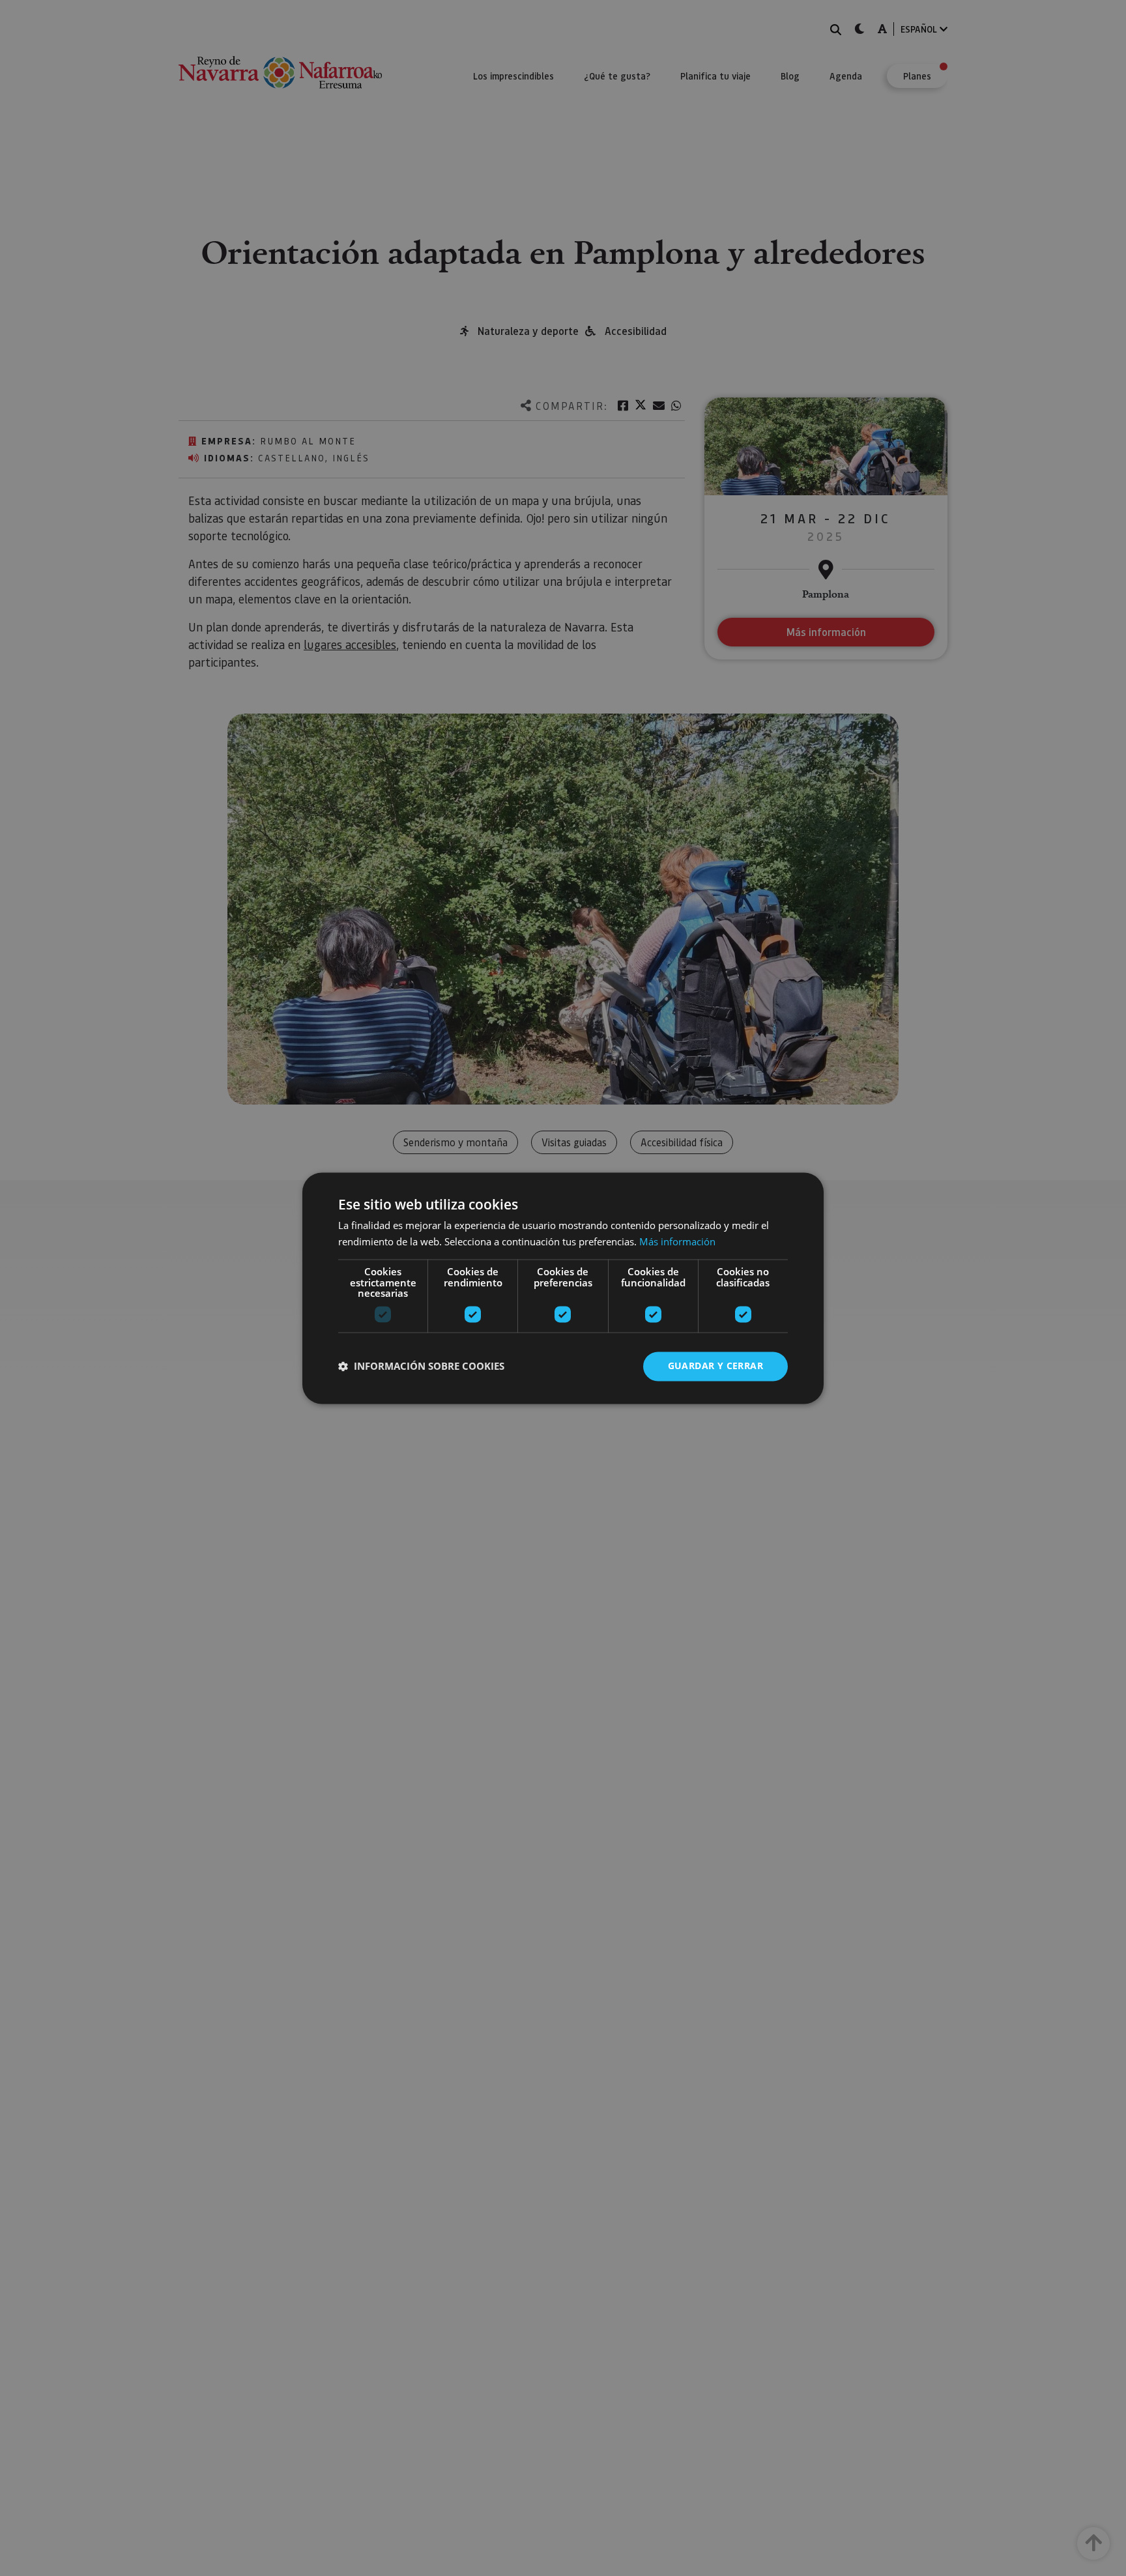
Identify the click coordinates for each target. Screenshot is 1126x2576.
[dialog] (563, 1288)
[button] (421, 1367)
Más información (677, 1241)
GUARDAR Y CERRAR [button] (715, 1366)
